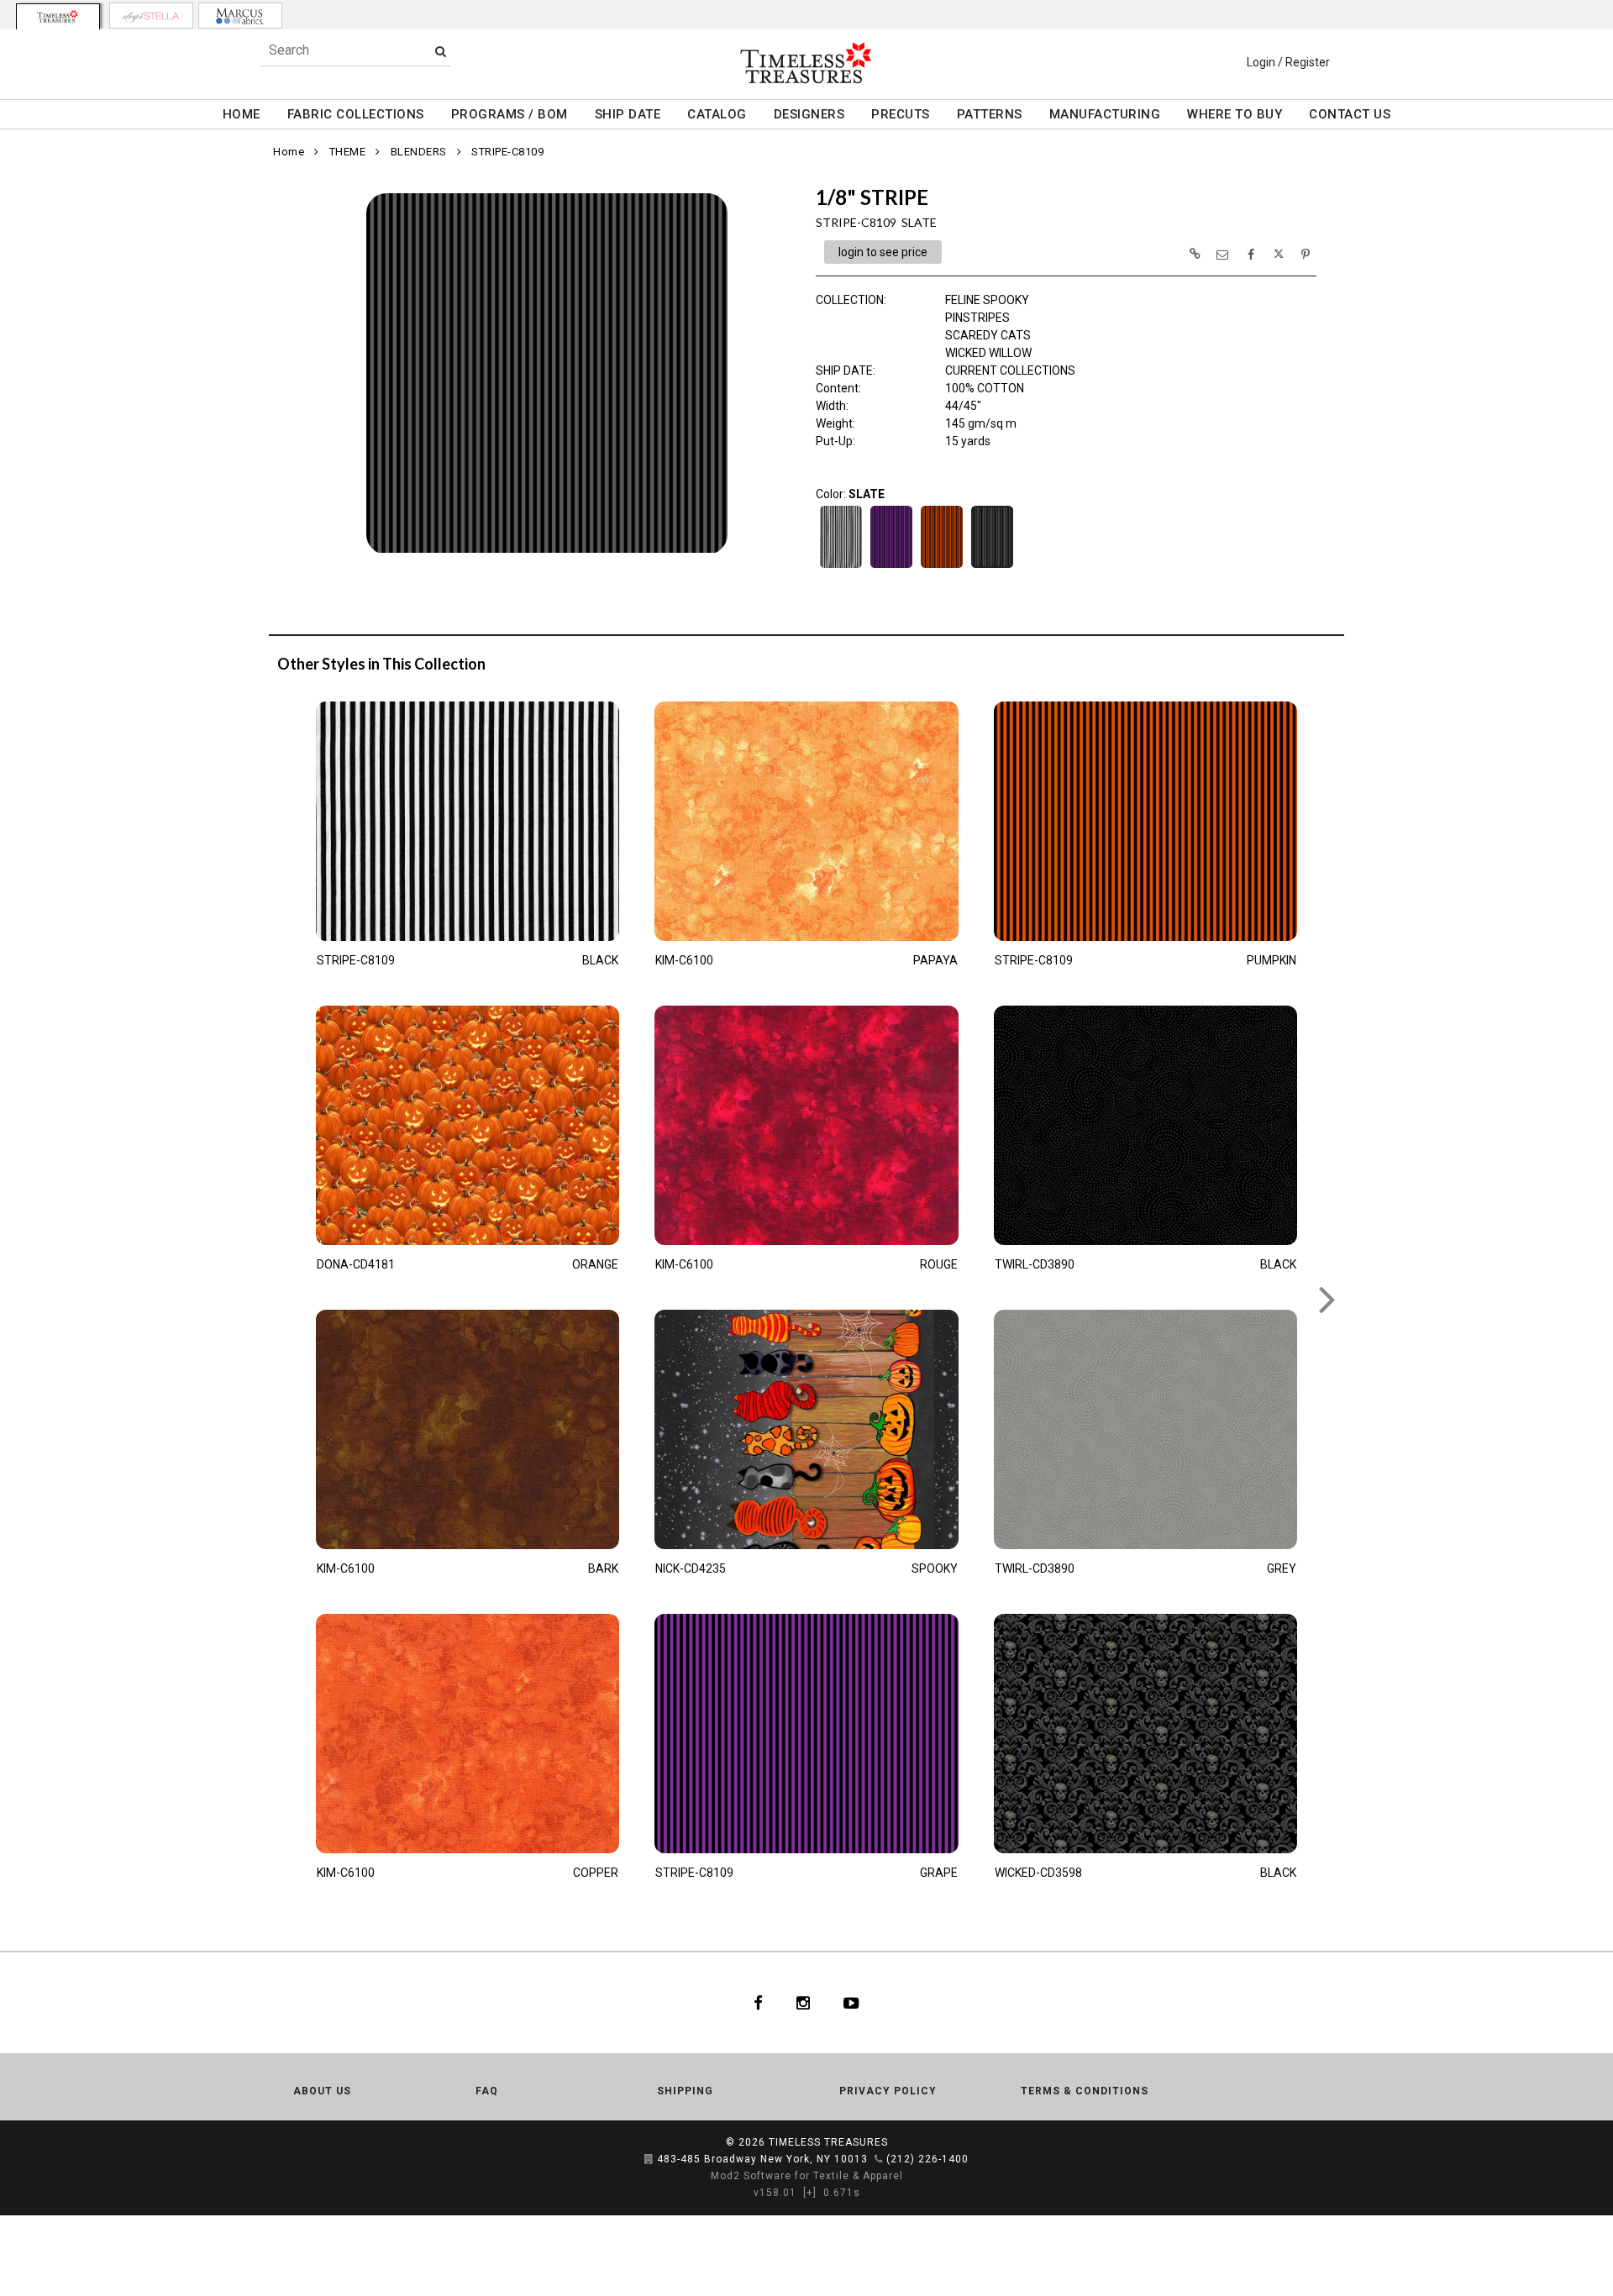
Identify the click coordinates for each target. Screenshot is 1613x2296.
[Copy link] (1195, 254)
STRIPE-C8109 (507, 152)
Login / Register (1288, 62)
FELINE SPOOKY (987, 300)
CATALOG (717, 114)
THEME (348, 152)
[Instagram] (803, 2003)
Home (289, 152)
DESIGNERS (809, 114)
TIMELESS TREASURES (828, 2142)
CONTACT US (1350, 114)
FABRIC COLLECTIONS (356, 114)
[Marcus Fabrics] (240, 16)
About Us (322, 2091)
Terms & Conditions (1085, 2091)
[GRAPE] (891, 566)
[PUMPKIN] (942, 566)
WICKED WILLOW (988, 353)
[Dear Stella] (151, 16)
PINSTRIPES (977, 318)
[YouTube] (851, 2003)
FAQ (487, 2091)
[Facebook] (758, 2003)
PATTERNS (990, 114)
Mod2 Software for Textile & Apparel (807, 2176)
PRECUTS (901, 114)
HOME (242, 114)
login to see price (883, 252)
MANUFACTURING (1105, 114)
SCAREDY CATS (988, 335)
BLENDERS (419, 152)
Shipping (685, 2091)
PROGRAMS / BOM (510, 114)
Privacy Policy (888, 2091)
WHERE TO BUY (1235, 114)
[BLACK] (841, 566)
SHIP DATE (628, 114)
